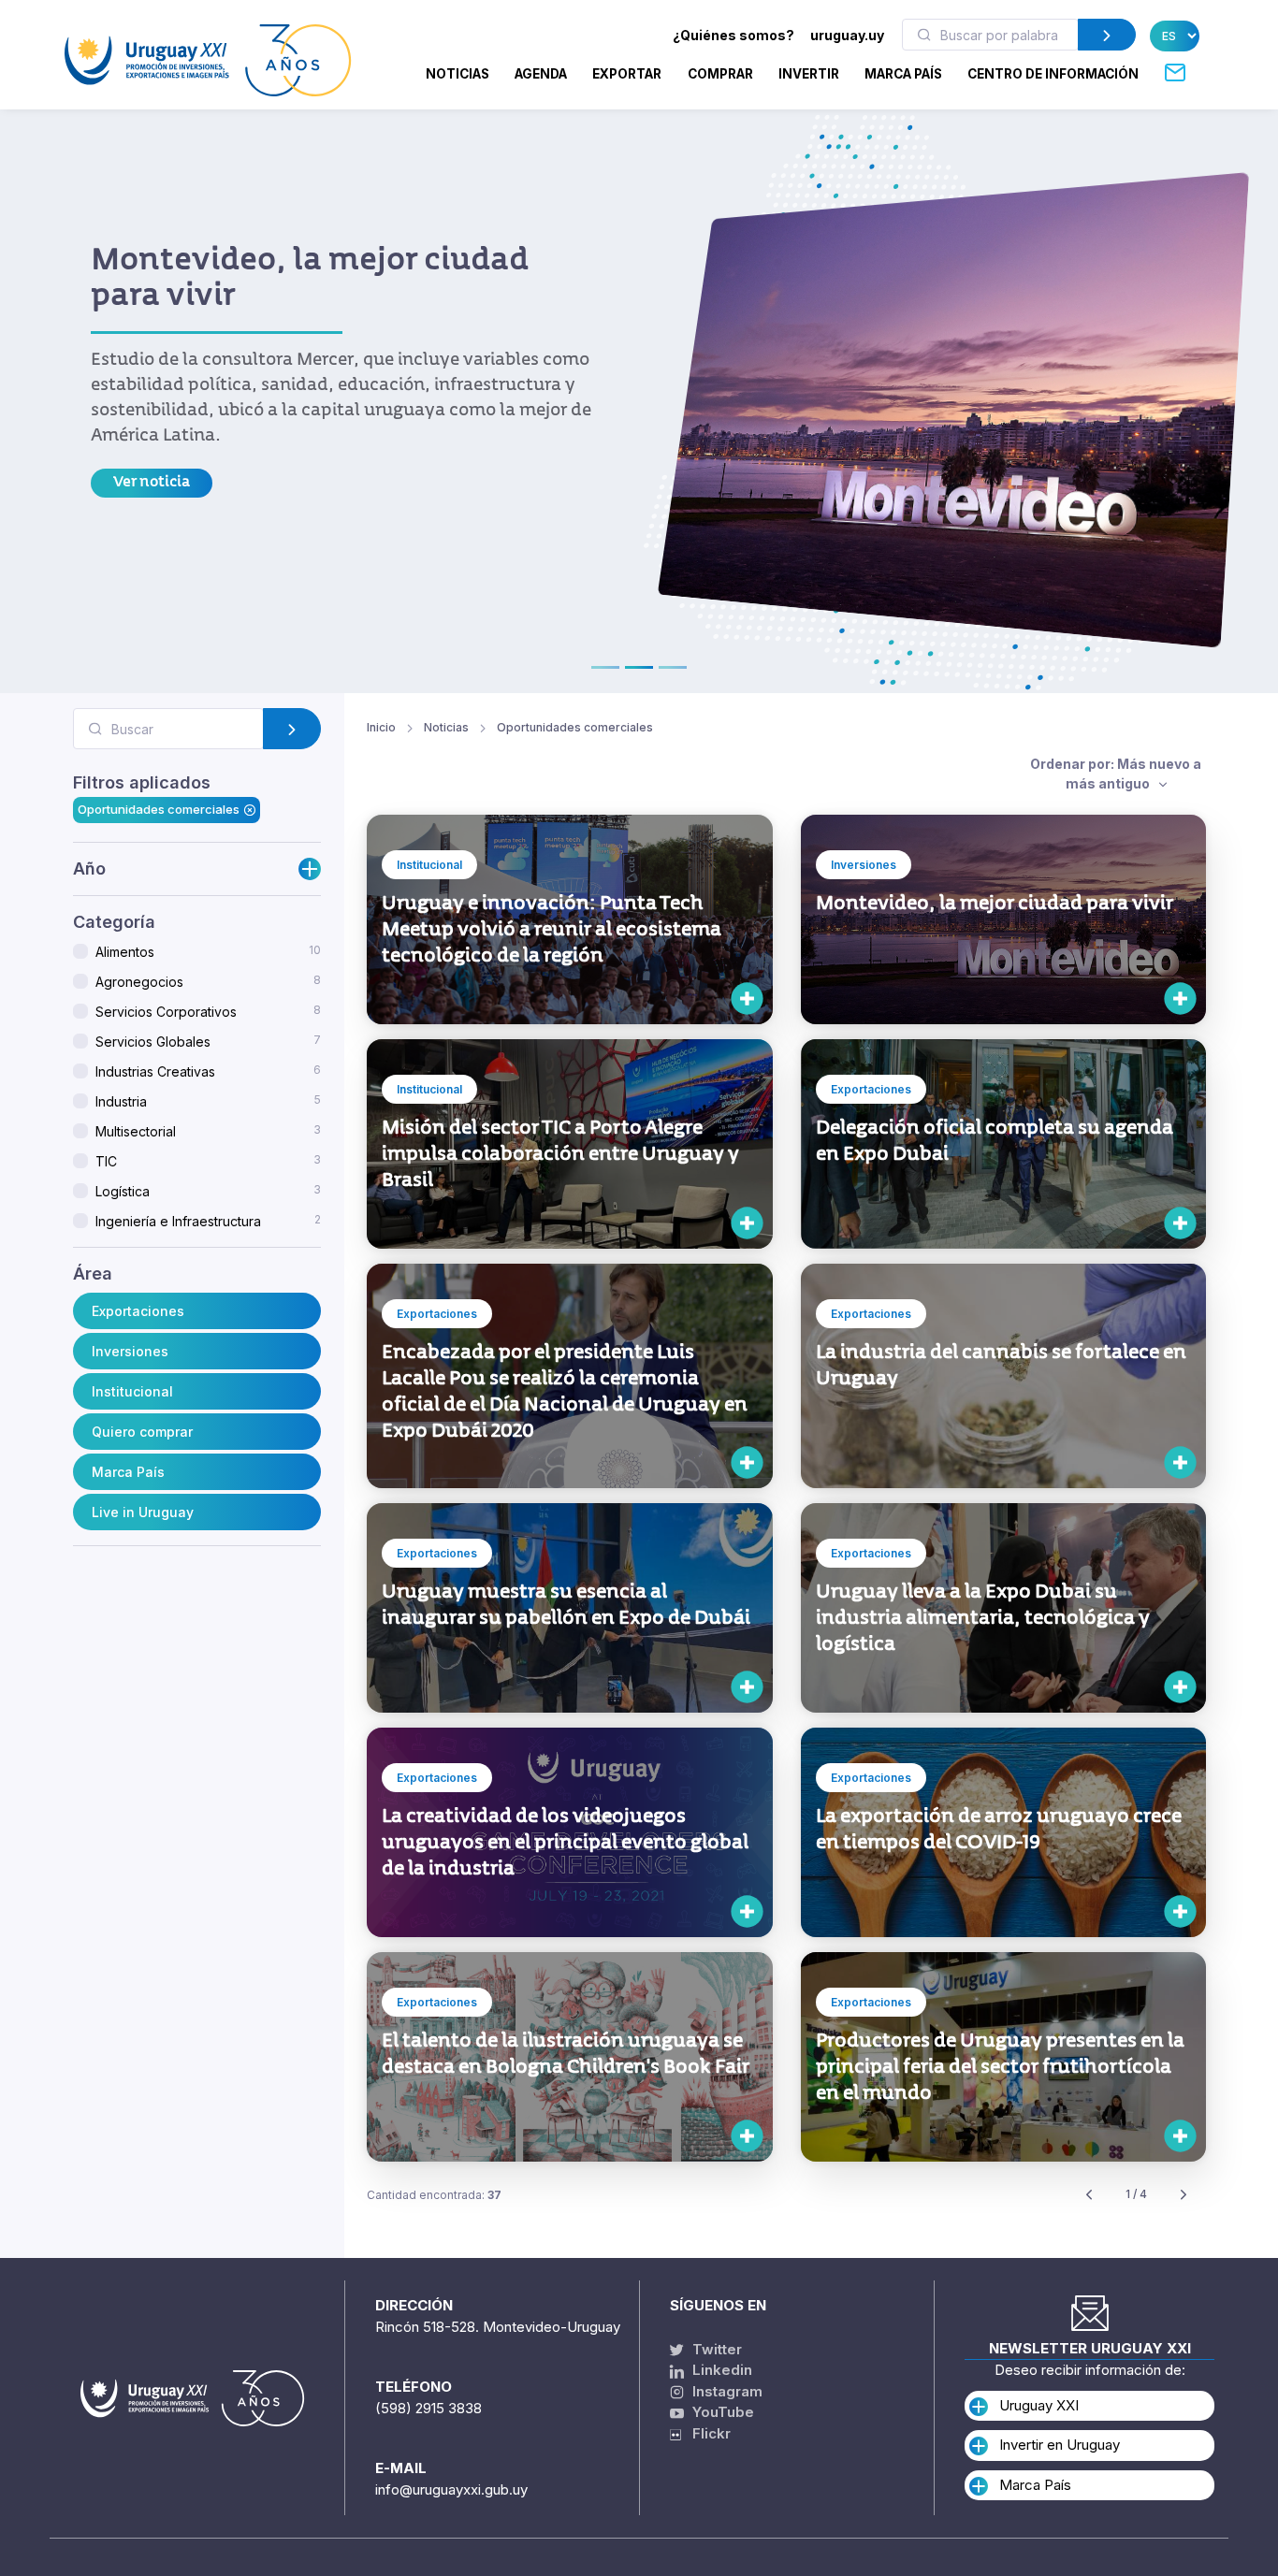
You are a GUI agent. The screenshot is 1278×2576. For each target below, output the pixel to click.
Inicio (381, 727)
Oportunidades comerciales (159, 809)
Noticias (457, 74)
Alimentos (208, 951)
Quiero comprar (142, 1431)
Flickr (706, 2433)
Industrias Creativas (208, 1071)
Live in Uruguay (143, 1511)
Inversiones (130, 1350)
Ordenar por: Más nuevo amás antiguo (1116, 774)
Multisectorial (208, 1131)
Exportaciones (138, 1310)
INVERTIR (809, 74)
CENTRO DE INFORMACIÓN (1053, 74)
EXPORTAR (627, 74)
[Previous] (1089, 2195)
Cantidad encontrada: (434, 2195)
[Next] (1184, 2195)
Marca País (128, 1471)
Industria (208, 1101)
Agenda (541, 74)
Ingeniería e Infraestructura (208, 1221)
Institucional (132, 1390)
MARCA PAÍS (903, 74)
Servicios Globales (208, 1041)
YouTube (721, 2412)
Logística (208, 1191)
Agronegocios (208, 981)
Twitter (715, 2349)
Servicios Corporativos (208, 1011)
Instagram (726, 2391)
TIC (208, 1161)
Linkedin (720, 2370)
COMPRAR (720, 74)
